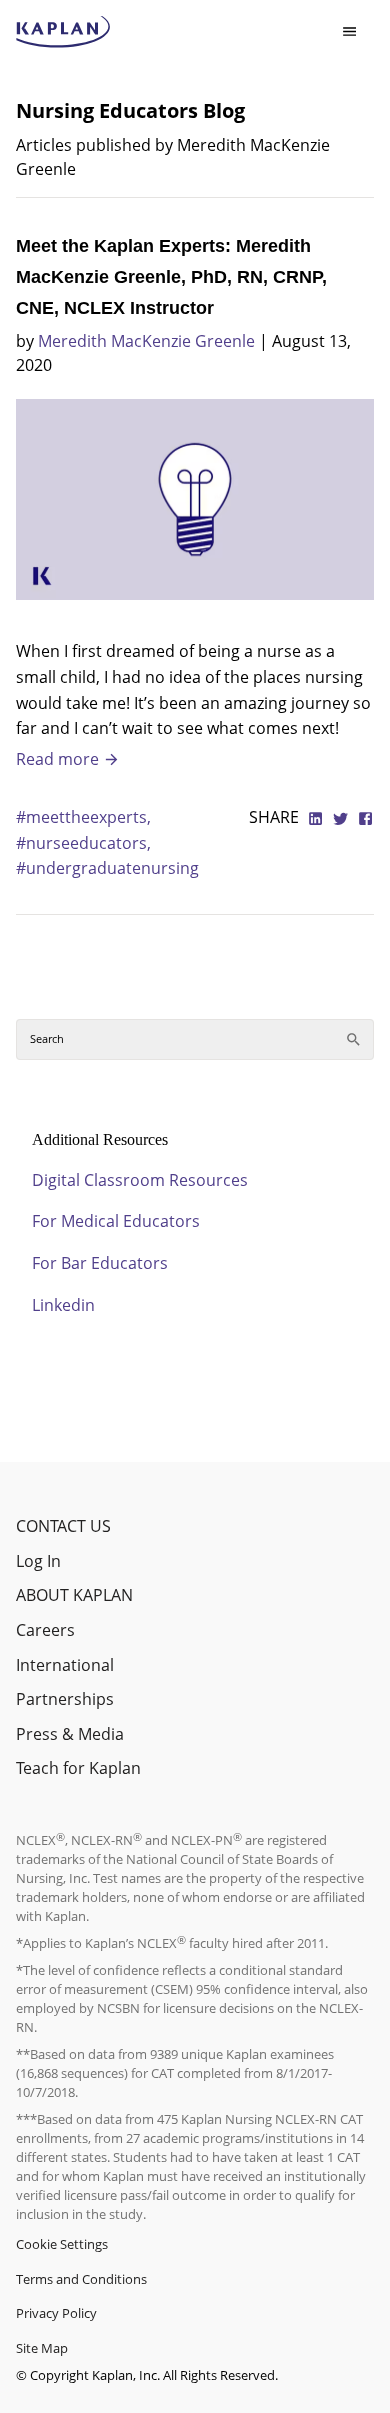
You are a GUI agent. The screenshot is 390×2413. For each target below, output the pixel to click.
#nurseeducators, (83, 843)
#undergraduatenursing (107, 868)
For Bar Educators (100, 1263)
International (65, 1665)
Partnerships (65, 1699)
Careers (45, 1630)
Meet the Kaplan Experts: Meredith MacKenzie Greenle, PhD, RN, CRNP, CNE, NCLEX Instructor (171, 277)
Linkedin (63, 1305)
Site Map (42, 2348)
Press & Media (70, 1734)
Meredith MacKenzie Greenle (146, 341)
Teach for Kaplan (78, 1768)
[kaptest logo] (63, 32)
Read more (59, 759)
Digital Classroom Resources (140, 1180)
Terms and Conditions (81, 2279)
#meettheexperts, (83, 817)
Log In (38, 1561)
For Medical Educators (116, 1221)
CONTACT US (63, 1526)
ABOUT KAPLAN (74, 1595)
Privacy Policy (56, 2313)
